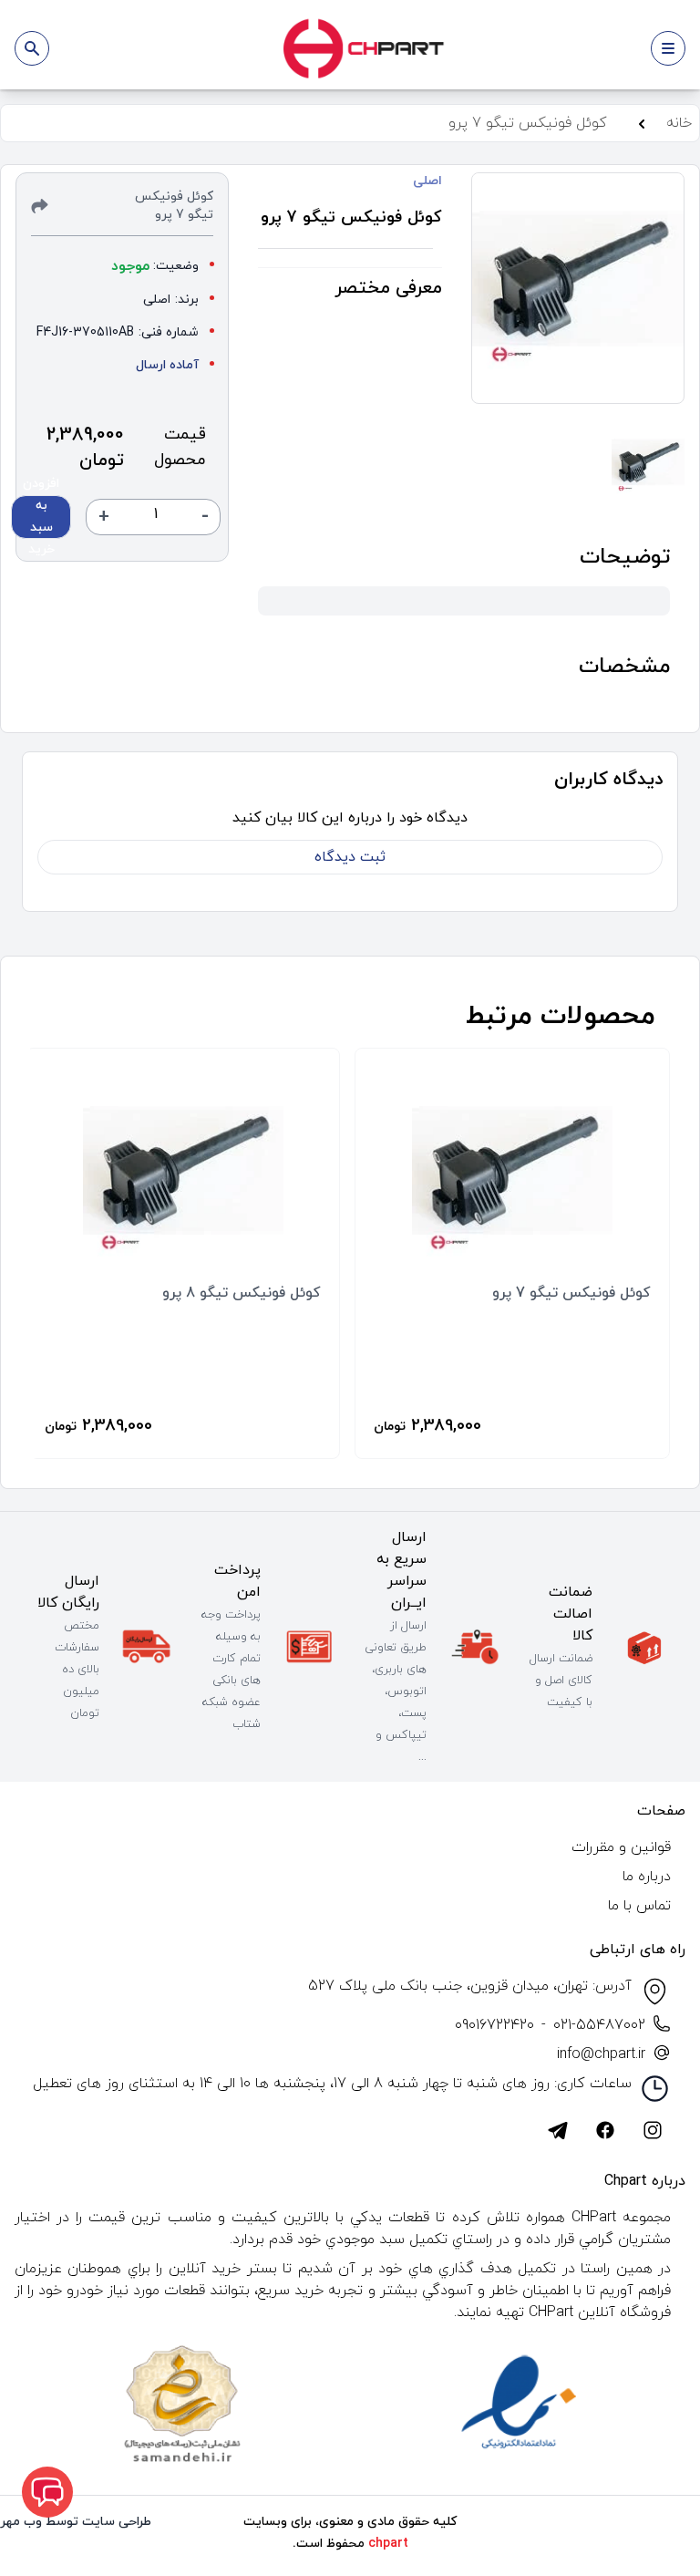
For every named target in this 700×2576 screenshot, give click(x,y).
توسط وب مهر (39, 2522)
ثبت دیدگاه (350, 857)
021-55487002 (599, 2025)
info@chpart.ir (601, 2054)
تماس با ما (639, 1906)
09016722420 (494, 2025)
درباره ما (647, 1877)
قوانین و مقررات (621, 1847)
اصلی (427, 181)
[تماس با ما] (47, 2492)
